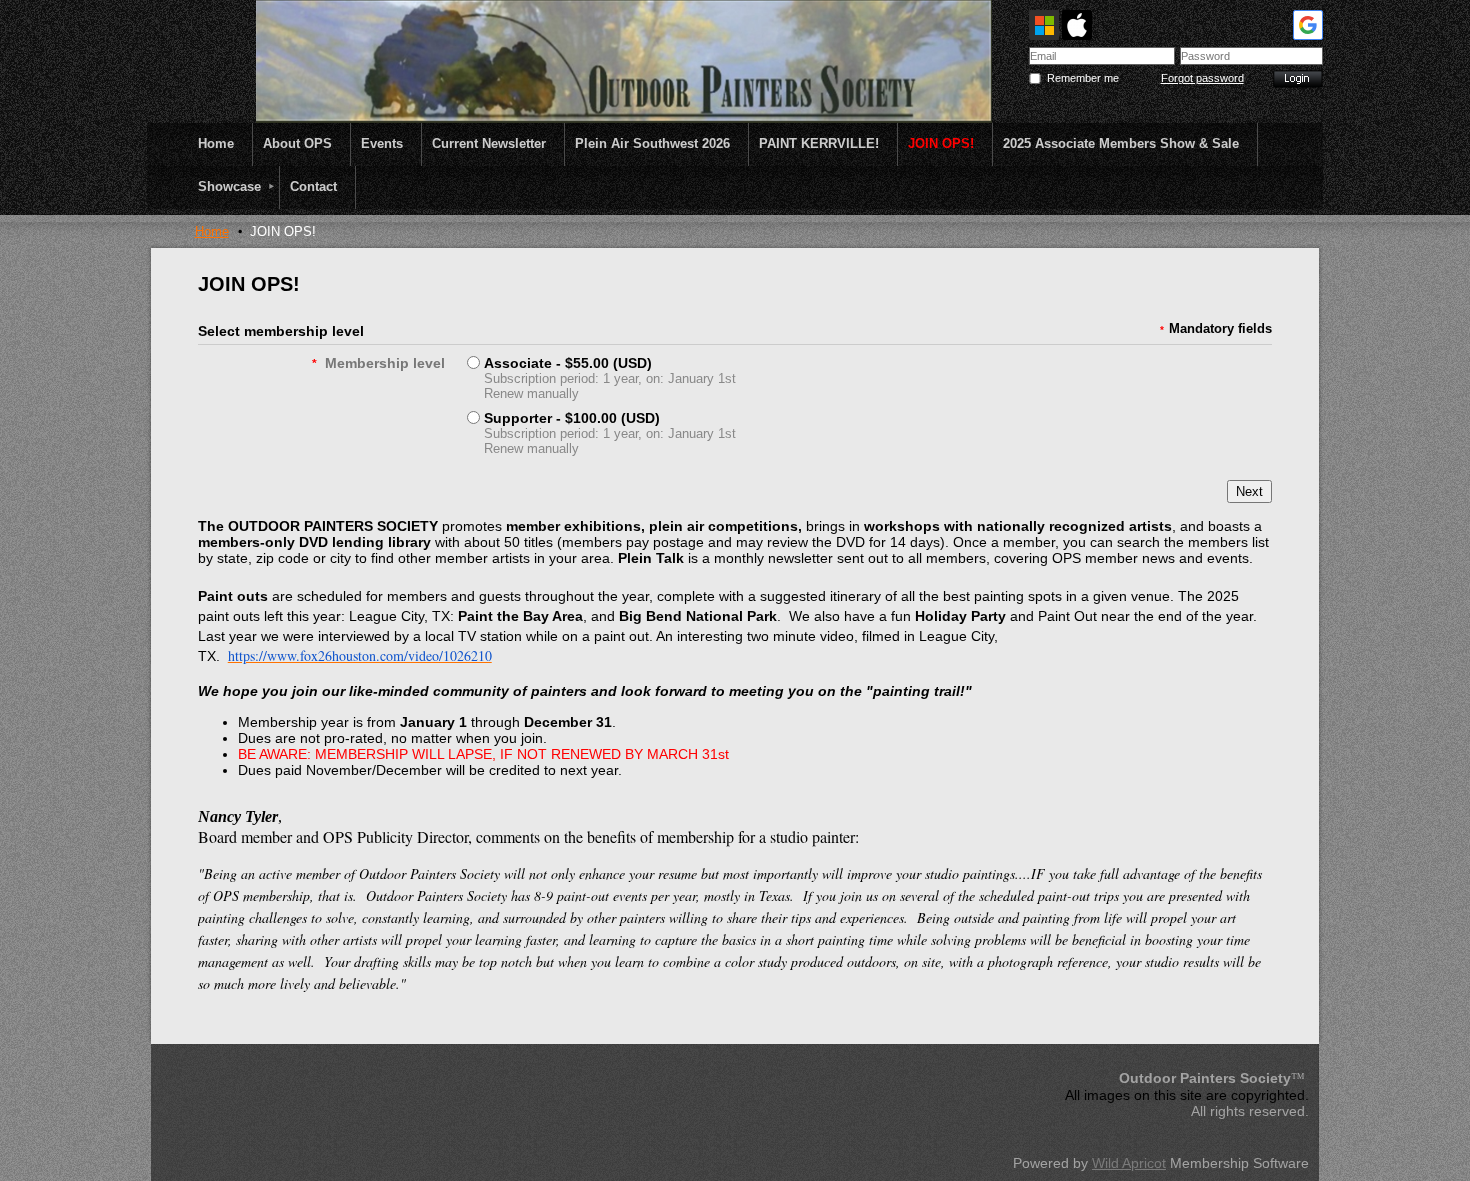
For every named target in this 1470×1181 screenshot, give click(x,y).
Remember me (1083, 78)
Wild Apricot (1129, 1163)
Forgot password (1202, 78)
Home (212, 231)
